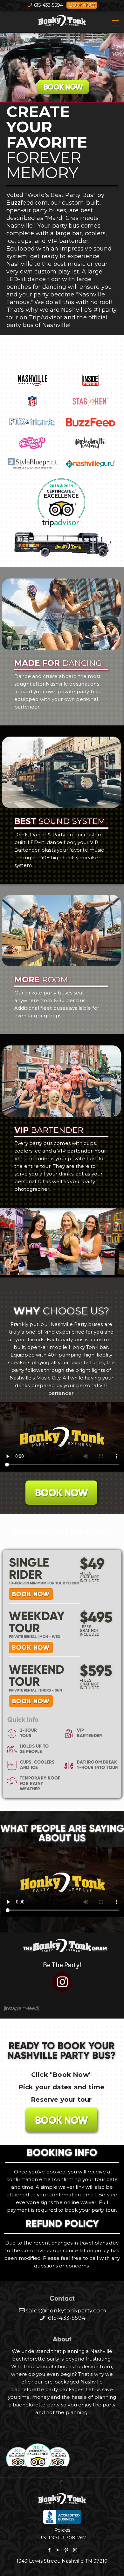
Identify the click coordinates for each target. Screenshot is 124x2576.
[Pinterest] (66, 2550)
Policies (62, 2530)
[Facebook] (49, 2550)
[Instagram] (75, 2550)
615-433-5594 (48, 5)
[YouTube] (58, 2550)
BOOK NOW (63, 87)
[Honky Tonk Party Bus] (62, 21)
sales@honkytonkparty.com (66, 2310)
